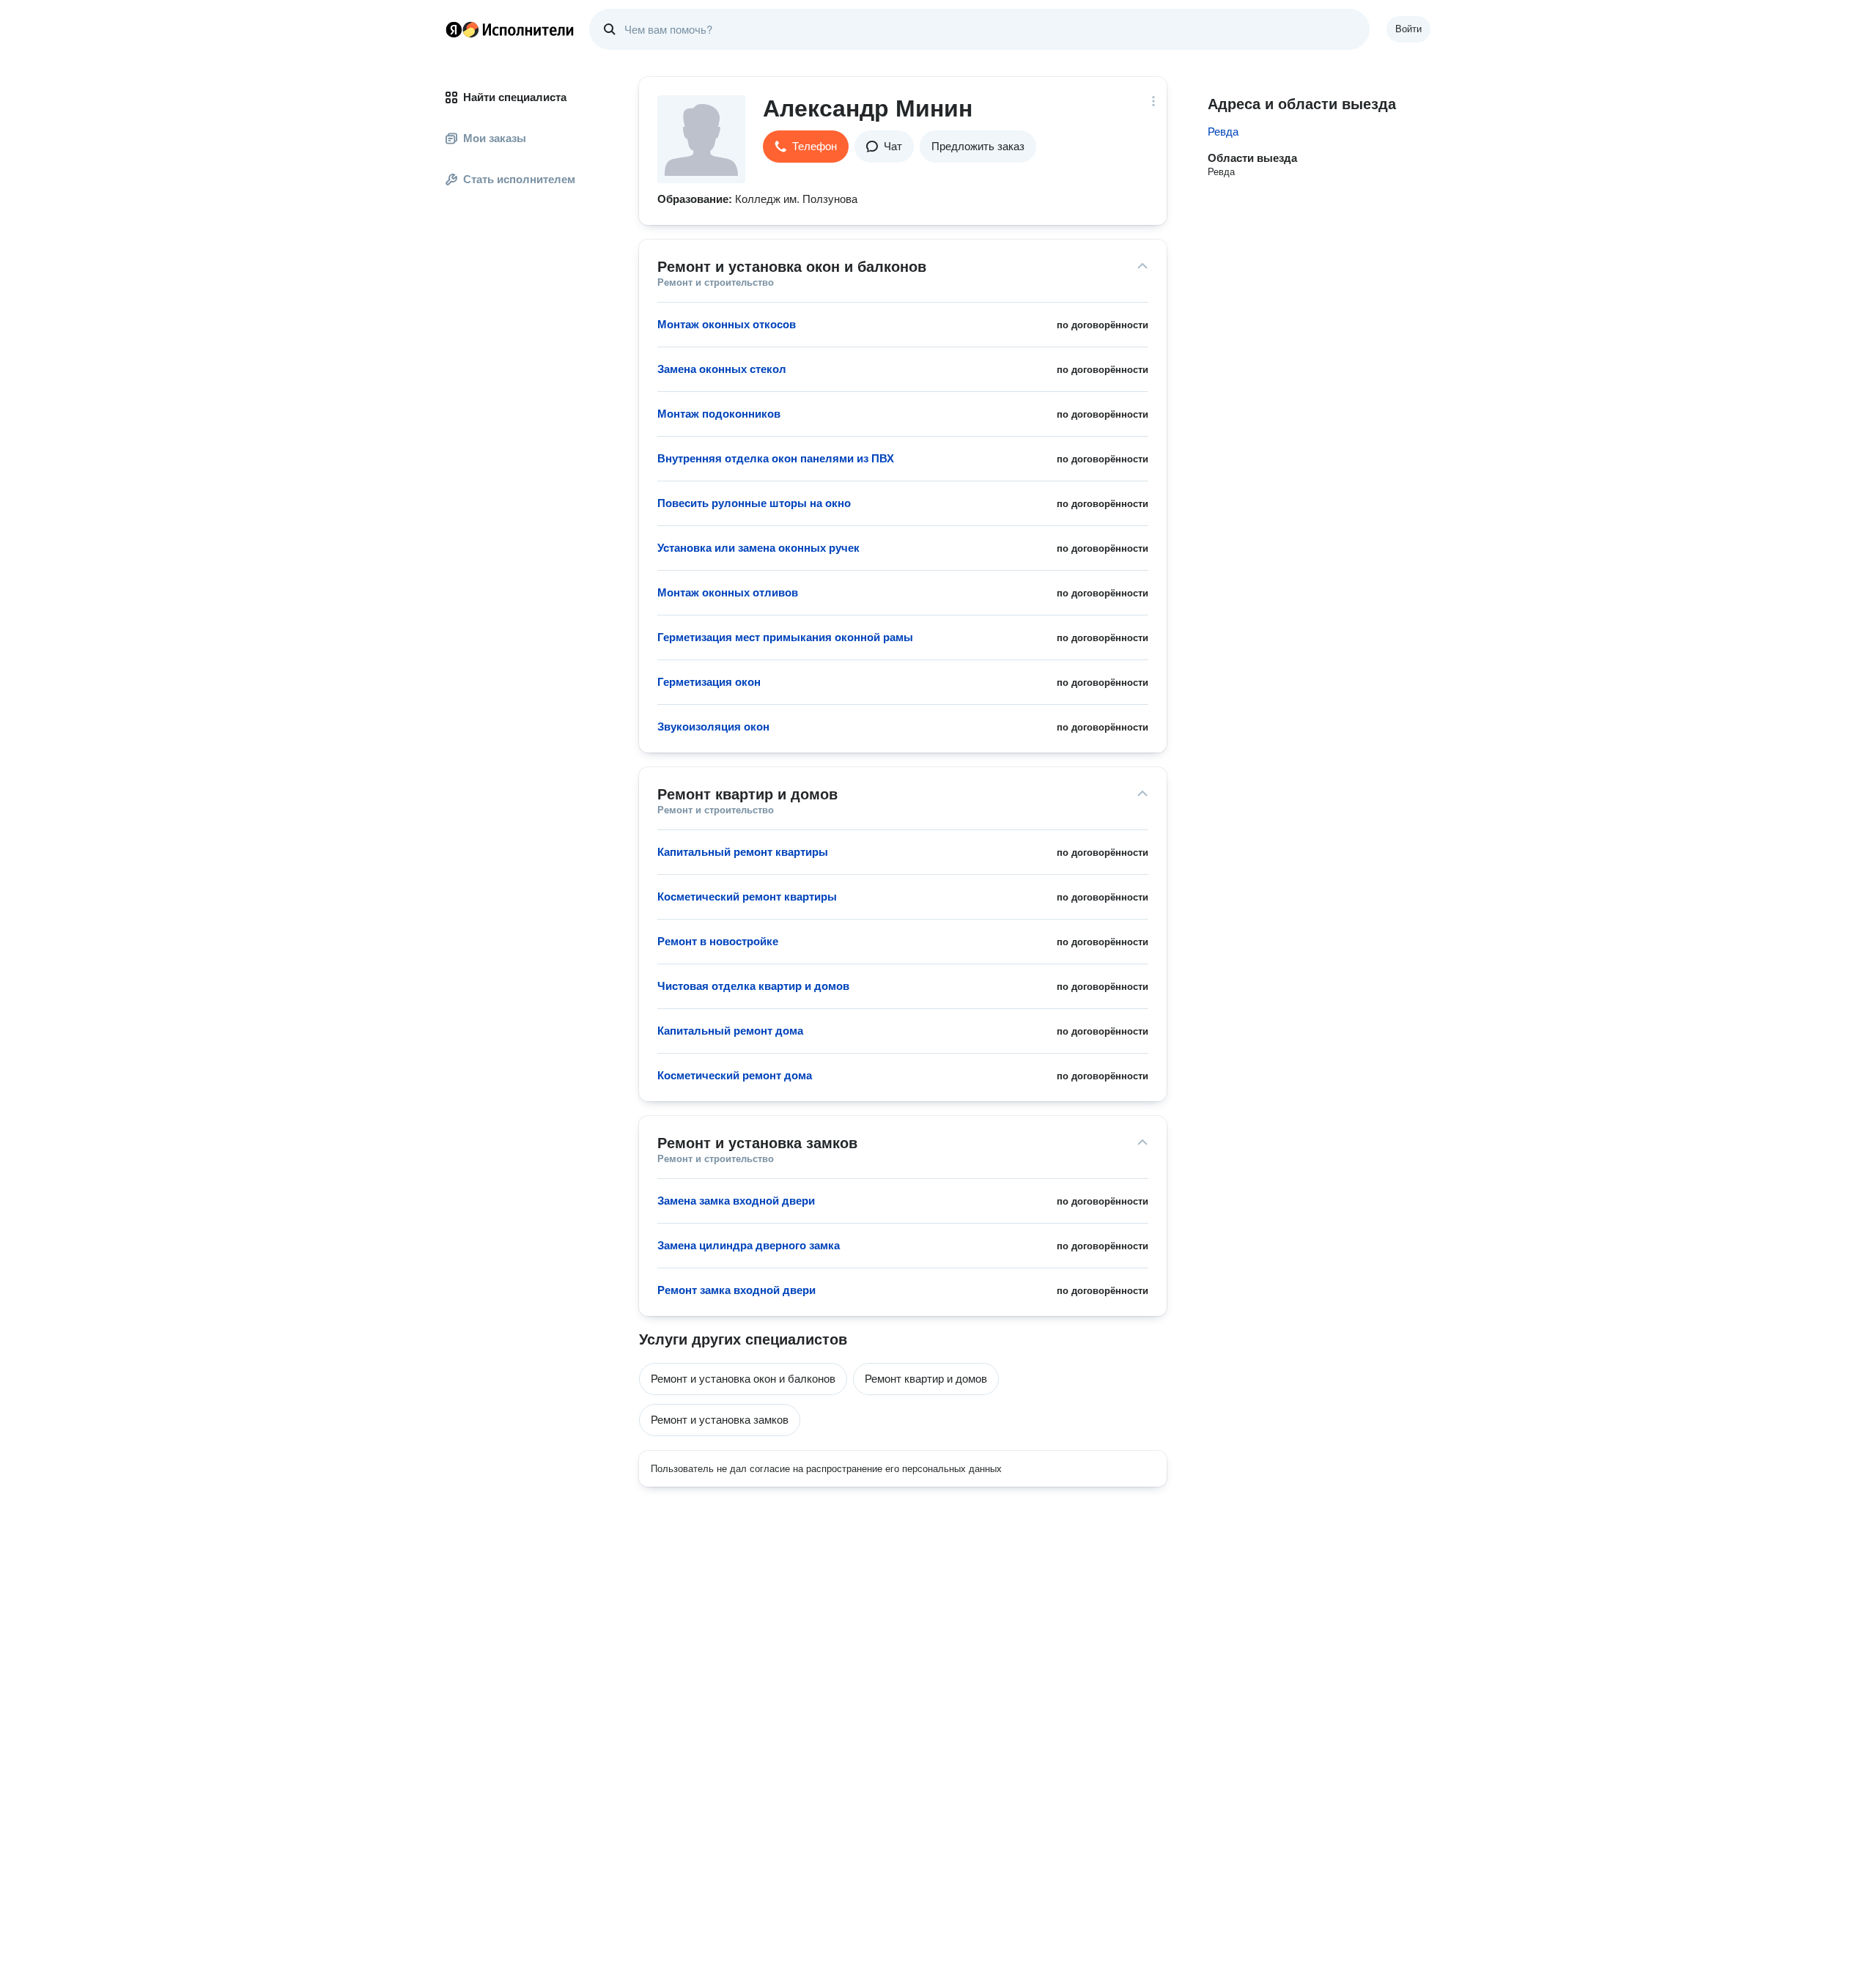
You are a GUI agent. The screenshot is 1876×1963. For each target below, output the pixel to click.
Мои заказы (495, 138)
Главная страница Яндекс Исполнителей (510, 29)
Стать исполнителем (519, 179)
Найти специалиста (515, 97)
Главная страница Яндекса (454, 29)
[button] (806, 147)
